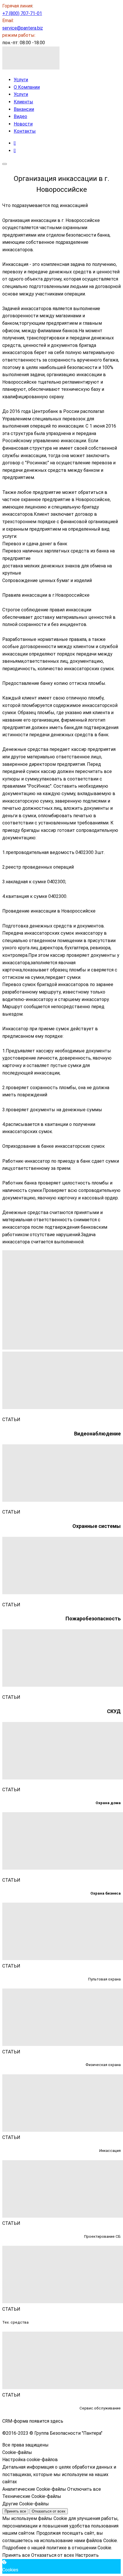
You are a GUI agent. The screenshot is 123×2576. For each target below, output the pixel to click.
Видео (20, 116)
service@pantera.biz (23, 28)
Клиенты (23, 102)
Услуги (21, 80)
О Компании (27, 87)
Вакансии (24, 109)
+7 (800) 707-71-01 (22, 13)
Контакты (25, 131)
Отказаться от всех (49, 2511)
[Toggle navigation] (5, 164)
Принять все (15, 2511)
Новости (23, 124)
